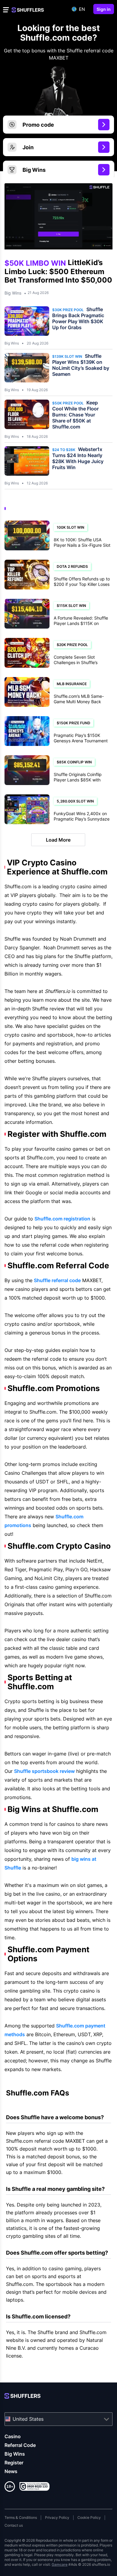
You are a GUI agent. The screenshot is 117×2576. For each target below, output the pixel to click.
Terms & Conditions (21, 2517)
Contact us (14, 2525)
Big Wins (13, 293)
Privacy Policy (57, 2517)
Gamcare (60, 2564)
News (11, 2471)
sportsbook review (44, 1771)
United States (28, 2419)
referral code (57, 1280)
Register (14, 2463)
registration (62, 1219)
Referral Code (20, 2445)
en (82, 9)
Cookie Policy (89, 2517)
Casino (13, 2436)
